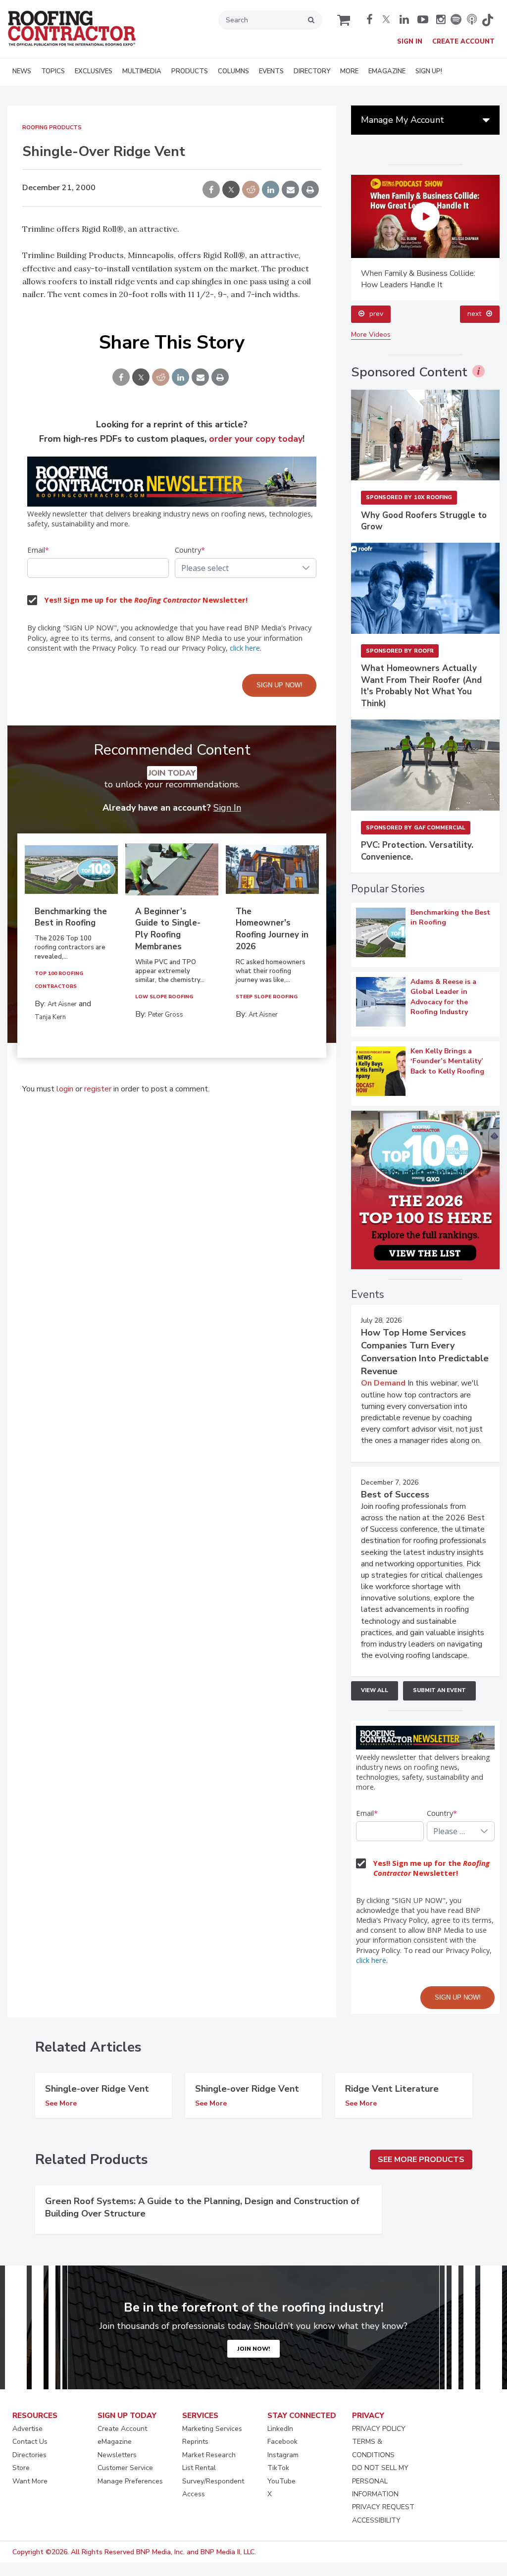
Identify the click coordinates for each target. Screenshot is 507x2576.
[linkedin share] (271, 190)
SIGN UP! (429, 71)
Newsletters (117, 2455)
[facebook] (371, 19)
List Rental (199, 2468)
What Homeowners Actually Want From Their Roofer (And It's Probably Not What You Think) (421, 686)
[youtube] (424, 19)
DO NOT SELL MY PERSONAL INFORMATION (380, 2481)
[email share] (290, 190)
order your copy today (256, 439)
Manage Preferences (130, 2481)
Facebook (282, 2442)
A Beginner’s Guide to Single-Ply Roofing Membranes (168, 929)
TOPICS (53, 71)
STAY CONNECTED (302, 2416)
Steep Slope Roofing (267, 997)
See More (61, 2104)
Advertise (27, 2429)
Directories (29, 2455)
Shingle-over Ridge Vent (97, 2089)
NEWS (22, 71)
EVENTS (271, 71)
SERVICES (200, 2416)
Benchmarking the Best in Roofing (71, 917)
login (65, 1089)
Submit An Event (439, 1690)
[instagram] (441, 19)
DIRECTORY (312, 71)
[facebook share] (211, 190)
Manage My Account (403, 120)
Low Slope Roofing (164, 997)
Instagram (283, 2455)
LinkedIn (280, 2429)
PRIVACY (368, 2416)
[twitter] (388, 19)
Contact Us (30, 2442)
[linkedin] (406, 19)
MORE (349, 71)
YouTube (281, 2481)
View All (375, 1690)
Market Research (209, 2455)
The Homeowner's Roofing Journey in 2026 (272, 929)
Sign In (410, 42)
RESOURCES (35, 2416)
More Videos (371, 335)
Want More (30, 2481)
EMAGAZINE (387, 71)
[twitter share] (231, 190)
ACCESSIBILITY (376, 2520)
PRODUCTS (190, 71)
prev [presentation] (376, 314)
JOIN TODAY (172, 773)
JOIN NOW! (253, 2349)
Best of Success (395, 1494)
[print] (310, 190)
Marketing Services (212, 2429)
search (311, 20)
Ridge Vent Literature (392, 2089)
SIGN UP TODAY (127, 2416)
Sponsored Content (409, 372)
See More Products (421, 2160)
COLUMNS (233, 71)
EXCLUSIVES (94, 71)
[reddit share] (251, 190)
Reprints (195, 2442)
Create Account (463, 42)
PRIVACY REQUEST (383, 2507)
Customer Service (125, 2468)
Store (21, 2468)
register (98, 1089)
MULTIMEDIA (142, 71)
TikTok (278, 2468)
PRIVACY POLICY (379, 2429)
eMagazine (115, 2442)
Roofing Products (52, 128)
